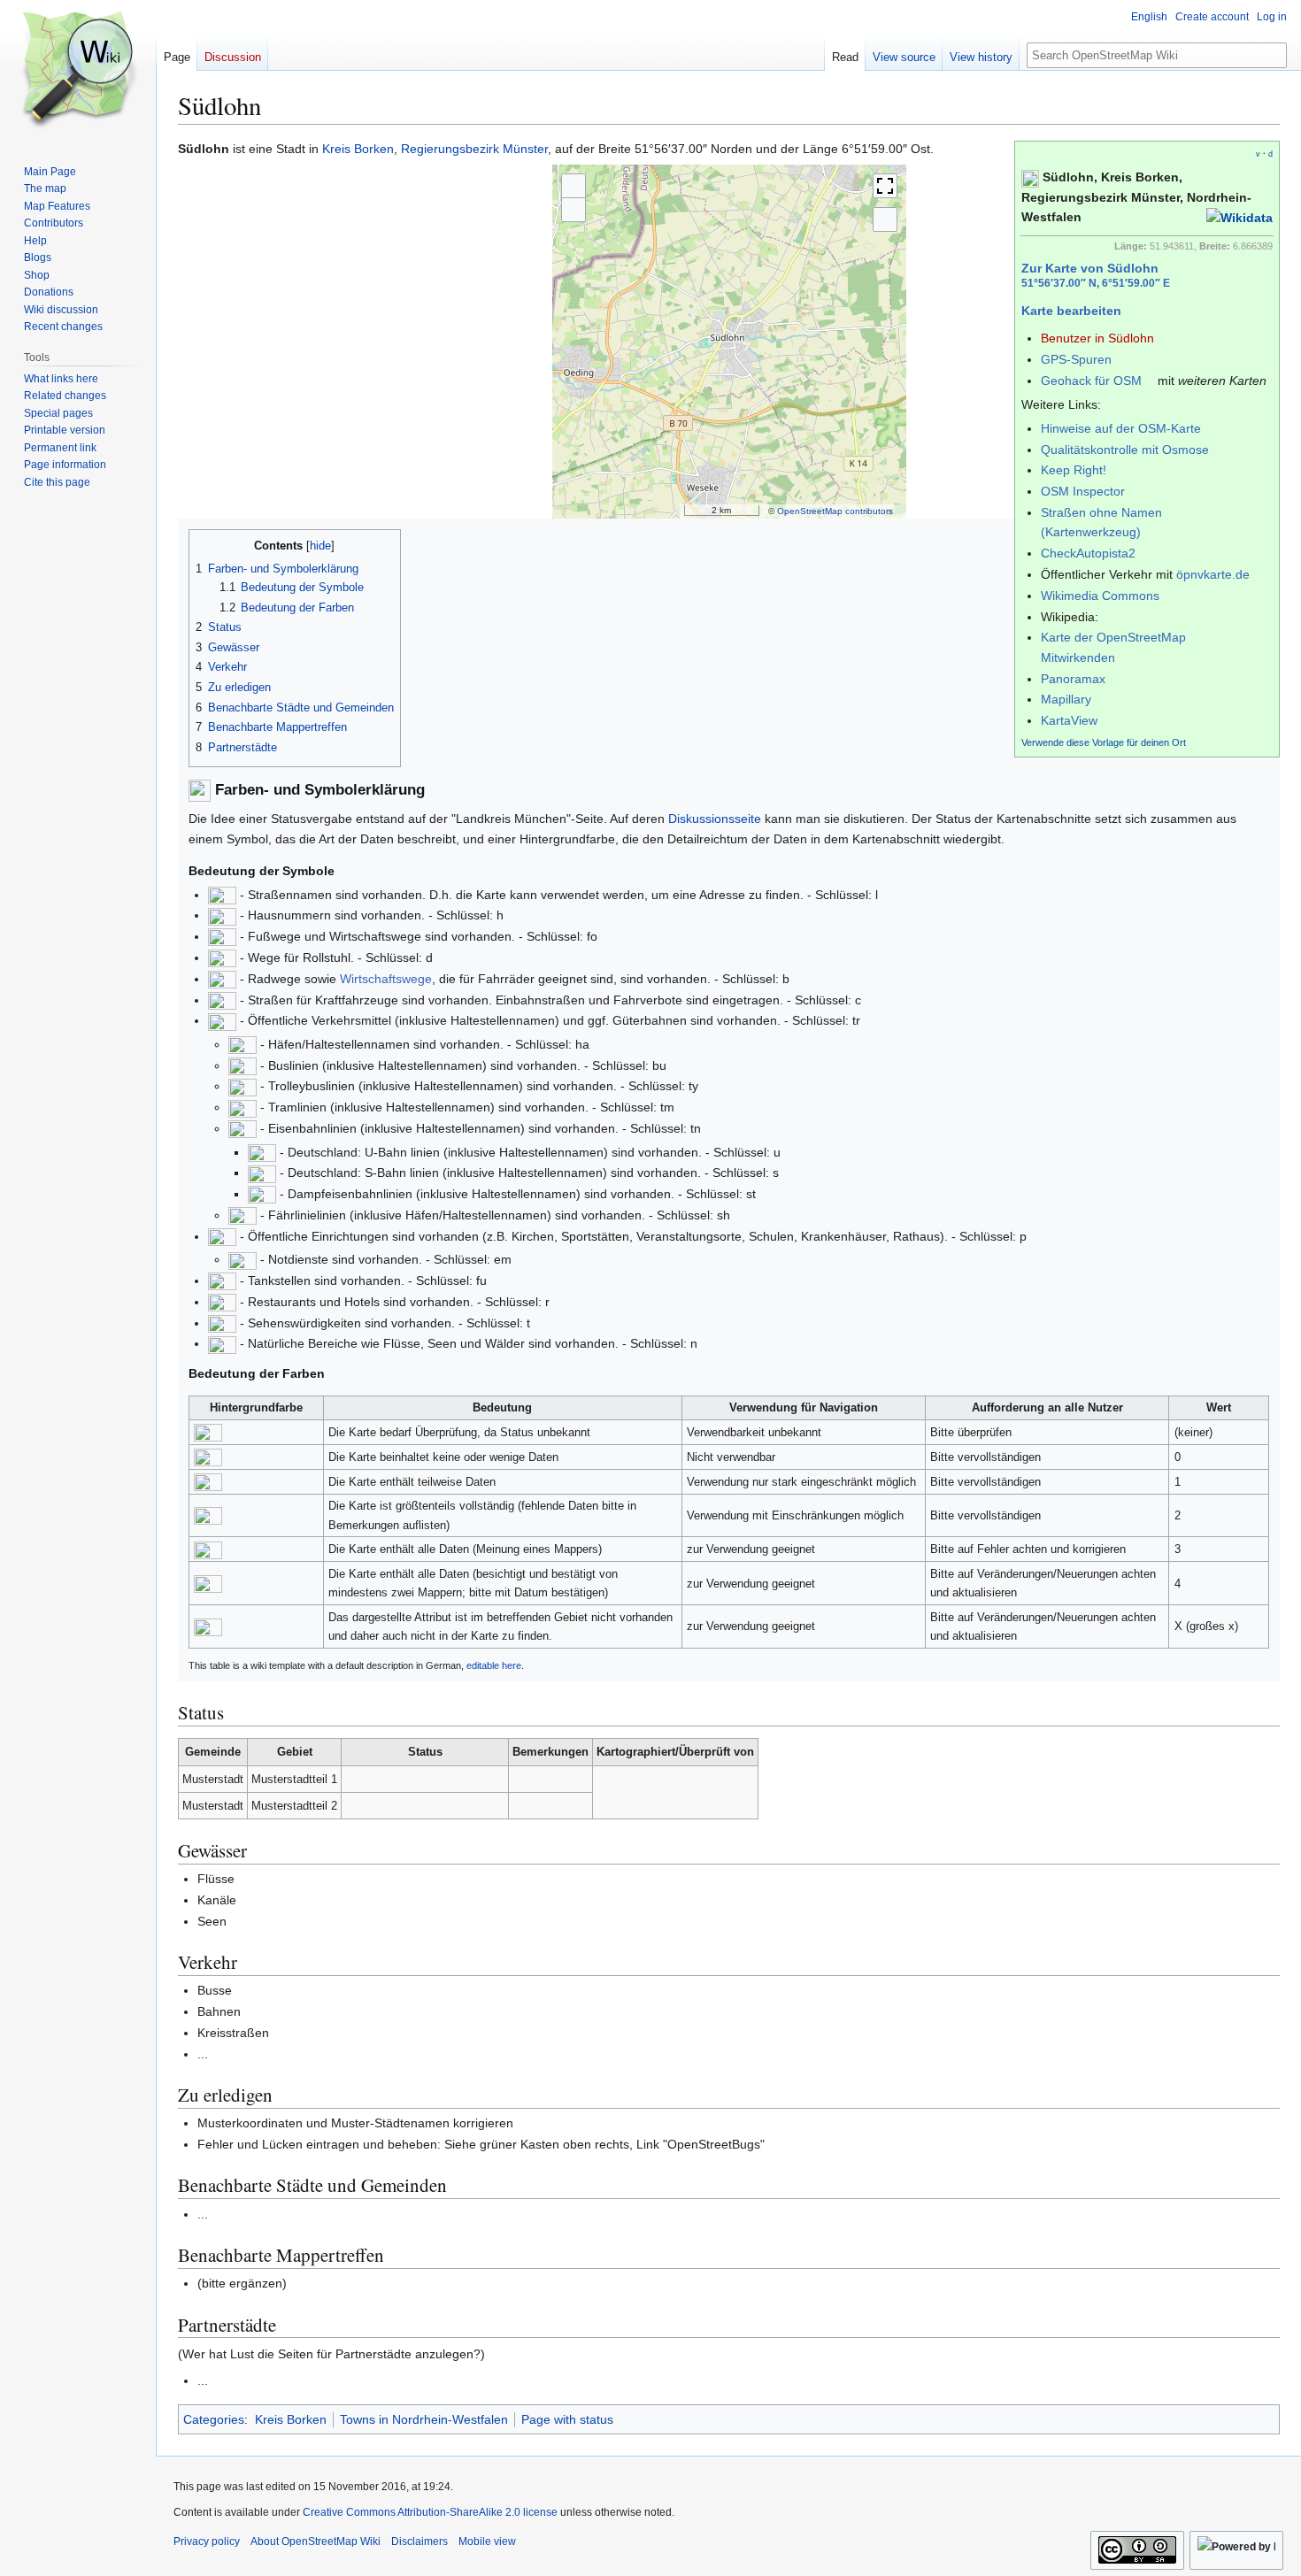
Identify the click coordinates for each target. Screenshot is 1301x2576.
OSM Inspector (1083, 491)
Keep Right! (1074, 470)
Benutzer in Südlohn (1097, 338)
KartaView (1069, 720)
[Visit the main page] (78, 71)
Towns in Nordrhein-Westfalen (424, 2419)
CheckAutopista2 (1088, 553)
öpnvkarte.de (1213, 574)
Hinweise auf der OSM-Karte (1121, 428)
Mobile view (487, 2541)
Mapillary (1066, 699)
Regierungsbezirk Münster (474, 149)
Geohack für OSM (1091, 381)
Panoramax (1073, 679)
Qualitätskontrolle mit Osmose (1125, 450)
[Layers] (885, 219)
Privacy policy (207, 2541)
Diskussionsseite (715, 819)
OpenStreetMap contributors (835, 511)
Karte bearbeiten (1071, 311)
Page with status (567, 2419)
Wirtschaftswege (386, 979)
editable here (494, 1665)
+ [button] (574, 185)
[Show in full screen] (885, 186)
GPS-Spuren (1076, 359)
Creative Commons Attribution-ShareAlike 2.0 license (430, 2512)
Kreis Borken (358, 149)
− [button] (574, 210)
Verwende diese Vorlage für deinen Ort (1104, 742)
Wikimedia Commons (1100, 596)
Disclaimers (420, 2541)
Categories (214, 2419)
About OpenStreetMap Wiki (316, 2541)
